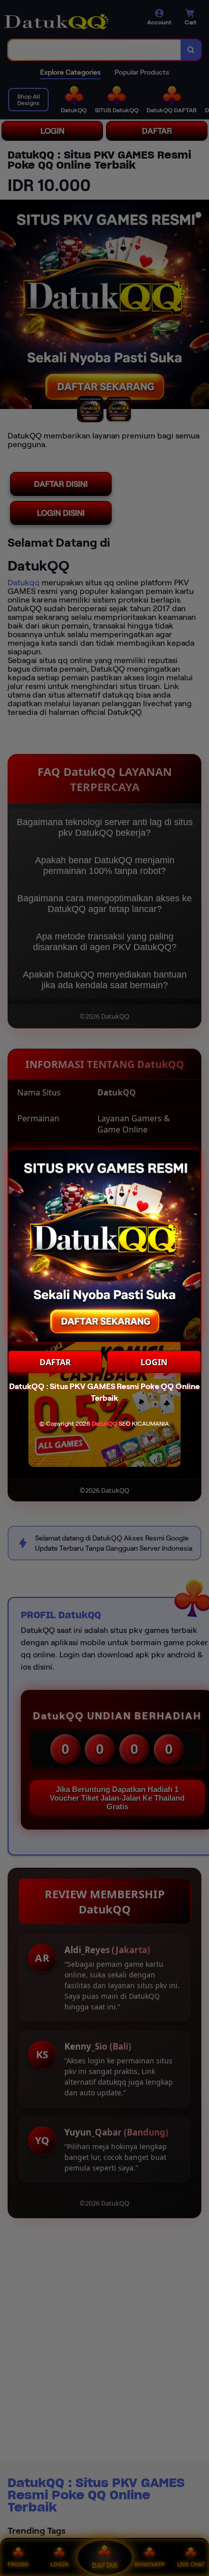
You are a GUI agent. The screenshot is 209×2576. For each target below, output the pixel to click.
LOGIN (154, 1362)
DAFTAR (55, 1362)
